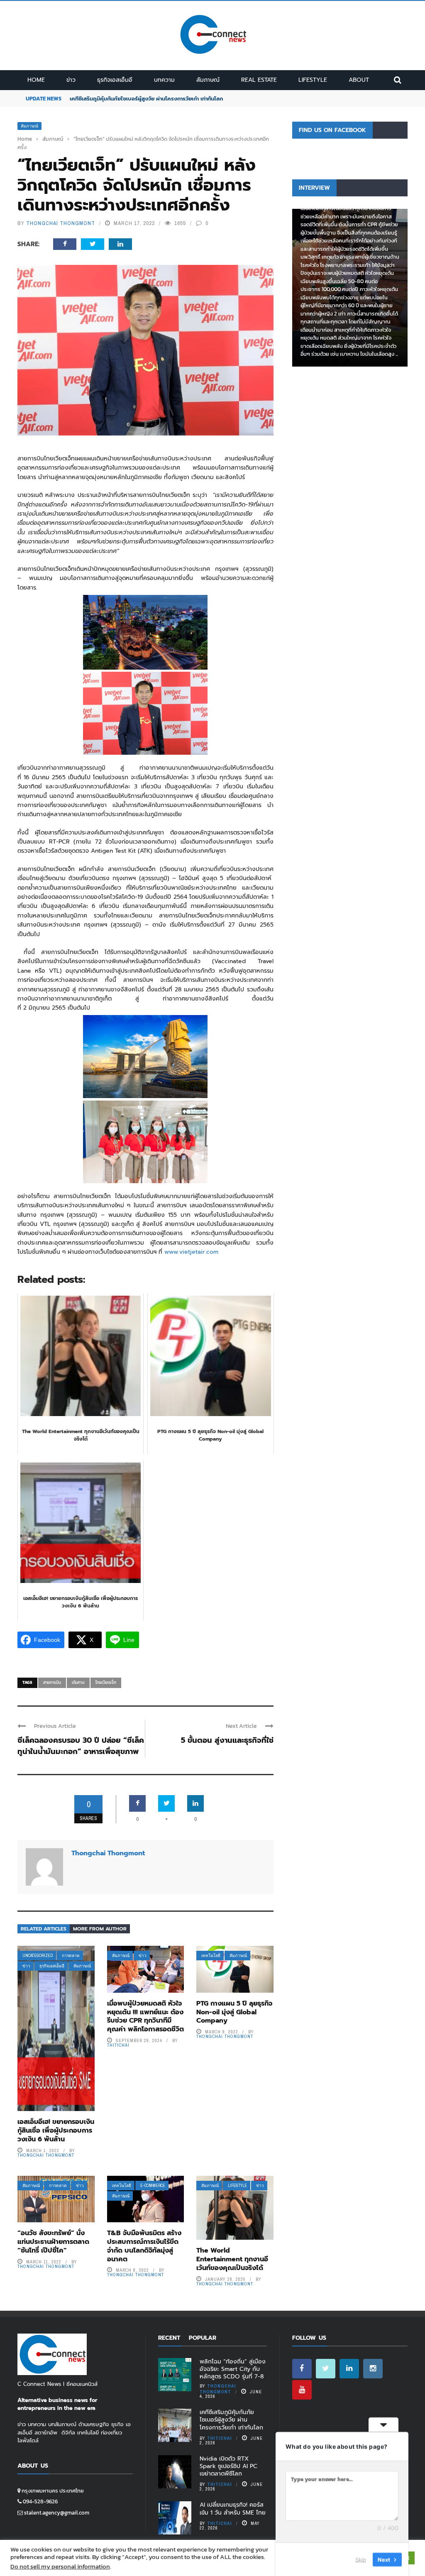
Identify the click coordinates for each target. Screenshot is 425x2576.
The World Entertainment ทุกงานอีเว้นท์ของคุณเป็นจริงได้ (232, 2259)
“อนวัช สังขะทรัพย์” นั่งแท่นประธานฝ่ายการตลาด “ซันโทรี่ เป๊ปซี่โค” (53, 2242)
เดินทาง (78, 1682)
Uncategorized (38, 1956)
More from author (100, 1929)
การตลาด (71, 1956)
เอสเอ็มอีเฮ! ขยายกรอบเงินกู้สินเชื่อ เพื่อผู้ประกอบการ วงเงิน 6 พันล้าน (56, 2131)
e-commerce (153, 2186)
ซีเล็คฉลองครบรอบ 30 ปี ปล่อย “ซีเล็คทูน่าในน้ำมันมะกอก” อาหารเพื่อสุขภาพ (81, 1746)
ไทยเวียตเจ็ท (106, 1682)
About (359, 80)
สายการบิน (52, 1682)
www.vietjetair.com (191, 1252)
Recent (169, 2338)
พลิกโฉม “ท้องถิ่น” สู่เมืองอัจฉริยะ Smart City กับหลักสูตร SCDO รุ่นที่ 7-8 (233, 2369)
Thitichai (118, 2045)
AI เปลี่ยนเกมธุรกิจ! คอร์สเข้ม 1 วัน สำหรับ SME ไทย (233, 2509)
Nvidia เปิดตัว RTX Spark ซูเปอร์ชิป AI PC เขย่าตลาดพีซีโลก (228, 2466)
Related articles (44, 1929)
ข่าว (71, 80)
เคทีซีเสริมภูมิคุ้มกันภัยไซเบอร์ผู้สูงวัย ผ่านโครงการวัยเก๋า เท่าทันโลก (146, 99)
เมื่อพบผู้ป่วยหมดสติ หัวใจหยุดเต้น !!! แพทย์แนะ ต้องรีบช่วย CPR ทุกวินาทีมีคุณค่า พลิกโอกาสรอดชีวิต (145, 2016)
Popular (203, 2338)
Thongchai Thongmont (61, 223)
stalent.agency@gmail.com (57, 2513)
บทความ (164, 80)
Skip (361, 2559)
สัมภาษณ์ (208, 80)
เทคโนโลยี (211, 1956)
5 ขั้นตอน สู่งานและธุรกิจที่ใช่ (227, 1740)
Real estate (259, 80)
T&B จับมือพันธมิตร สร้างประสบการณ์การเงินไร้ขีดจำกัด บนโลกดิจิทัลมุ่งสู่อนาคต (144, 2246)
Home (36, 80)
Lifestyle (313, 80)
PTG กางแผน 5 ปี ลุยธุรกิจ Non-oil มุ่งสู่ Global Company (234, 2012)
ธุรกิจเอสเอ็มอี (115, 80)
